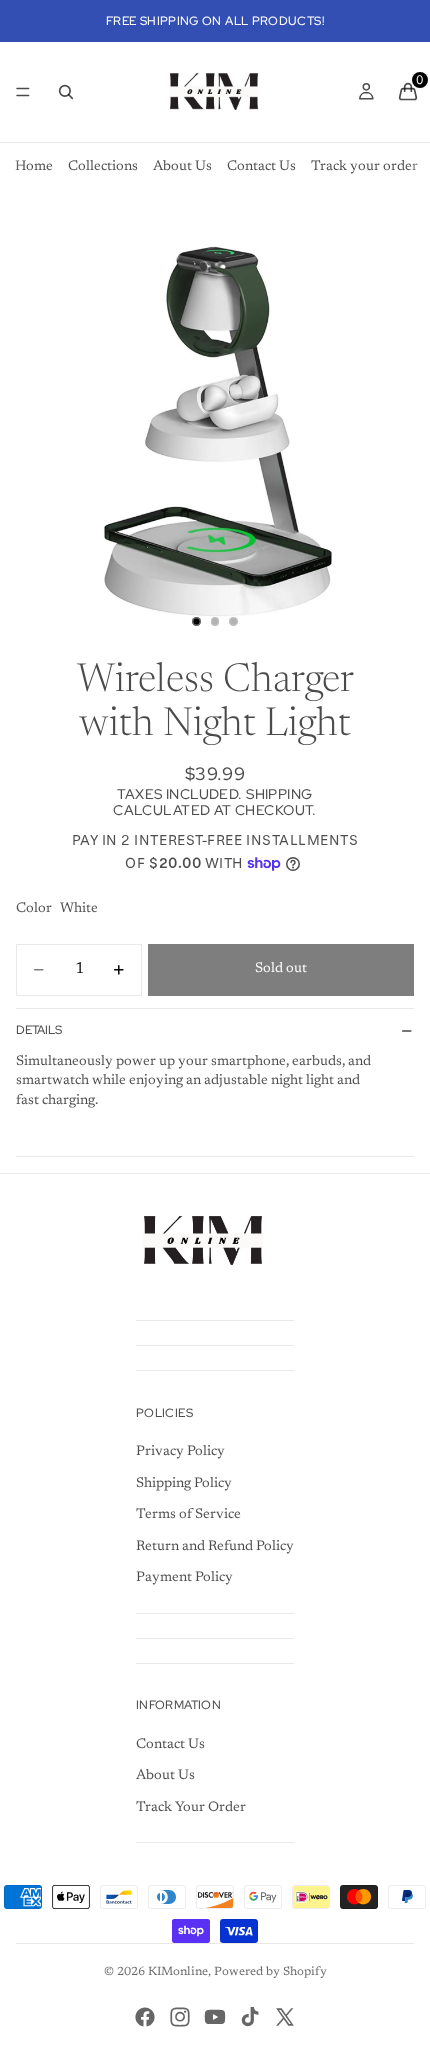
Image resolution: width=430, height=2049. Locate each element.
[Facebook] (145, 2017)
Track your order (364, 167)
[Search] (66, 92)
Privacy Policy (180, 1452)
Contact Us (261, 167)
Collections (103, 167)
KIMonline (178, 1972)
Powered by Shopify (270, 1972)
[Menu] (23, 92)
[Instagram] (180, 2017)
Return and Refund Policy (215, 1547)
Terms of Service (188, 1515)
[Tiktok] (250, 2017)
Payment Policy (184, 1578)
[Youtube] (215, 2017)
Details (39, 1030)
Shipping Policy (184, 1484)
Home (34, 167)
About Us (182, 167)
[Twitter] (285, 2017)
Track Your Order (191, 1808)
